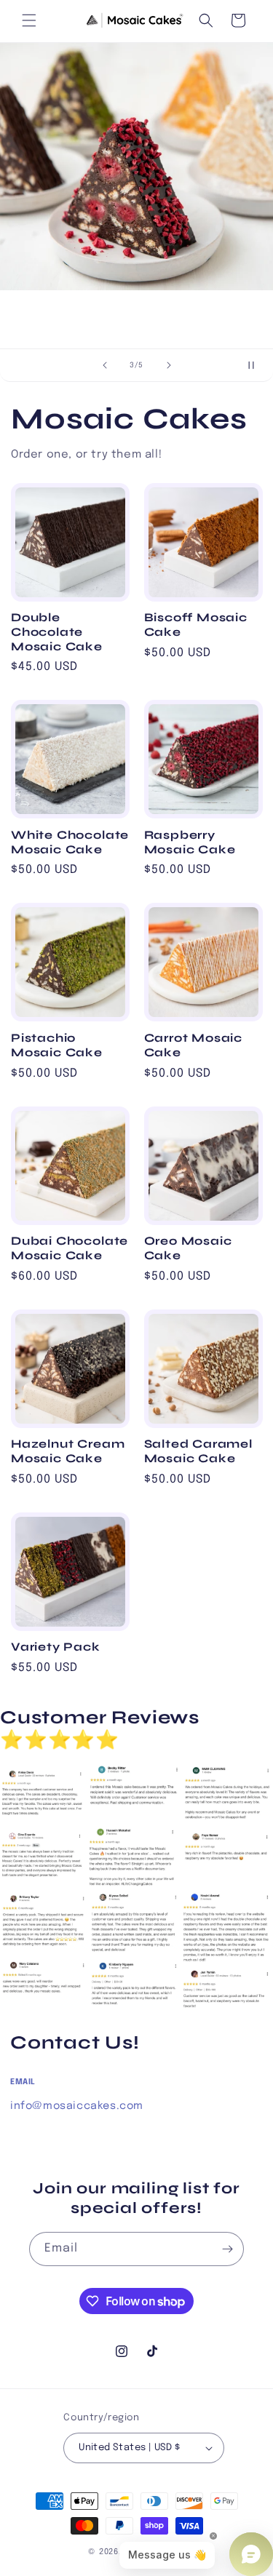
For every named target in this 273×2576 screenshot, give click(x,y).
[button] (29, 20)
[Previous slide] (105, 365)
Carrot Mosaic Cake (194, 1045)
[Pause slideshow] (257, 365)
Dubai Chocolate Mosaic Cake (70, 1248)
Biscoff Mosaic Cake (196, 625)
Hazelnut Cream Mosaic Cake (68, 1451)
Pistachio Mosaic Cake (57, 1045)
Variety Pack (56, 1647)
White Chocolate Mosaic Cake (70, 842)
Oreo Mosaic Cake (188, 1248)
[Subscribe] (227, 2249)
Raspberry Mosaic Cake (190, 842)
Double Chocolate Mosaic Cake (57, 632)
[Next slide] (169, 365)
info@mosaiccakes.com (77, 2106)
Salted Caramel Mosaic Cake (198, 1451)
